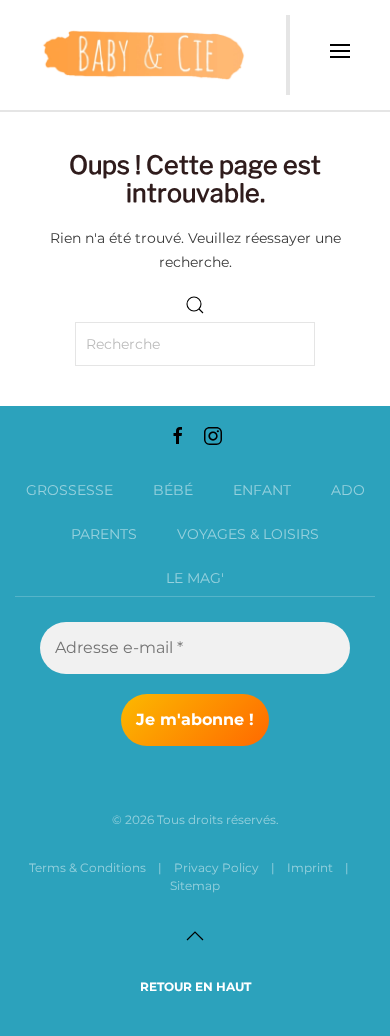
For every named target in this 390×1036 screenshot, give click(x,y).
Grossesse (69, 490)
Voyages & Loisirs (248, 534)
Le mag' (195, 578)
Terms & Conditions (87, 867)
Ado (348, 490)
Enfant (262, 490)
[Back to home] (143, 55)
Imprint (310, 867)
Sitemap (195, 885)
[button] (340, 55)
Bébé (173, 490)
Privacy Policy (216, 867)
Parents (104, 534)
